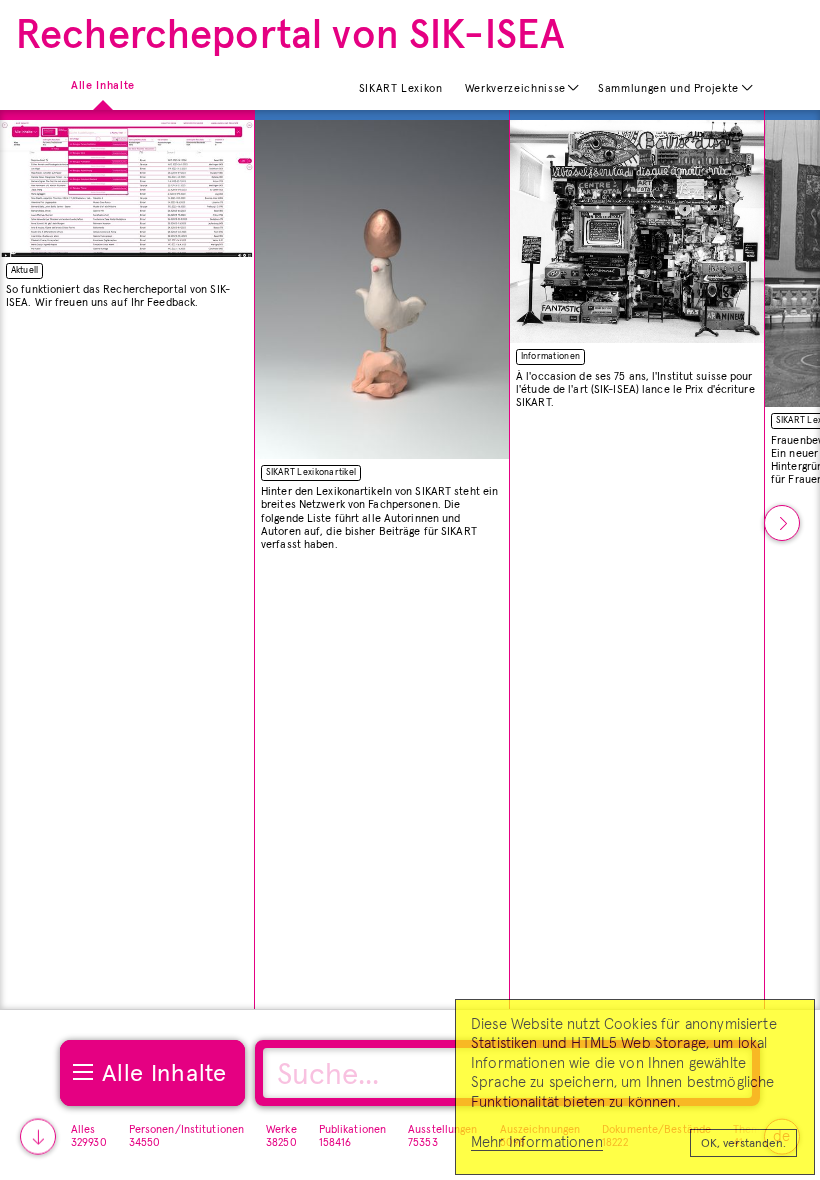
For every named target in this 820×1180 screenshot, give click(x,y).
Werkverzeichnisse (515, 88)
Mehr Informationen (537, 1142)
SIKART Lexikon (401, 88)
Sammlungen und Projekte (668, 88)
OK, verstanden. (743, 1144)
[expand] (574, 88)
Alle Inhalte (103, 84)
